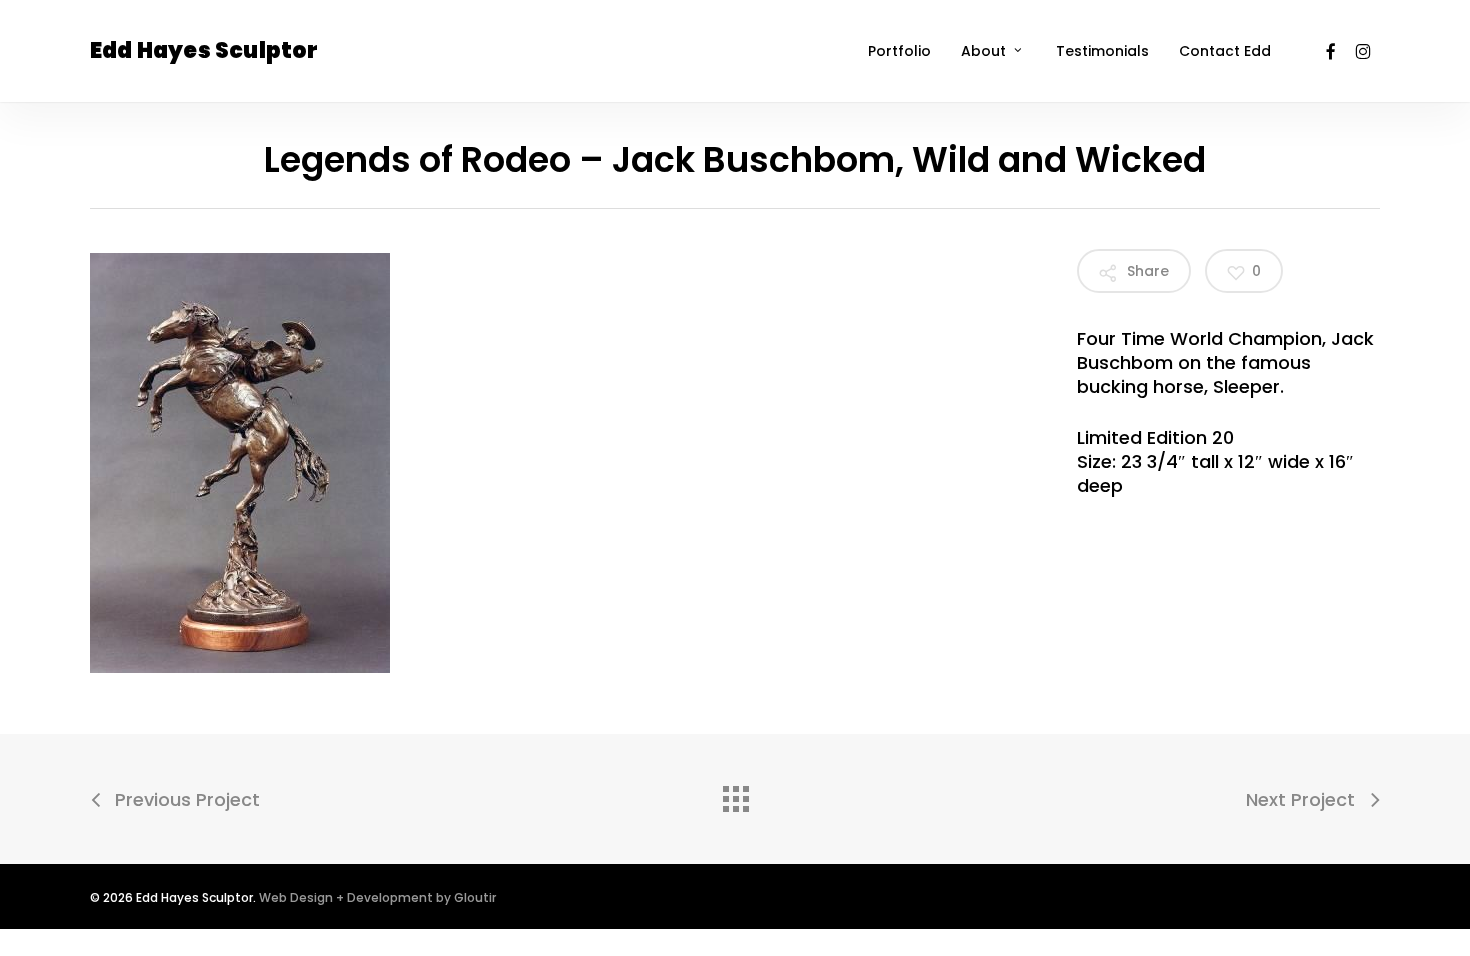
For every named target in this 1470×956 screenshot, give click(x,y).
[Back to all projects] (735, 794)
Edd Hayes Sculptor (204, 51)
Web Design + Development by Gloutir (377, 897)
